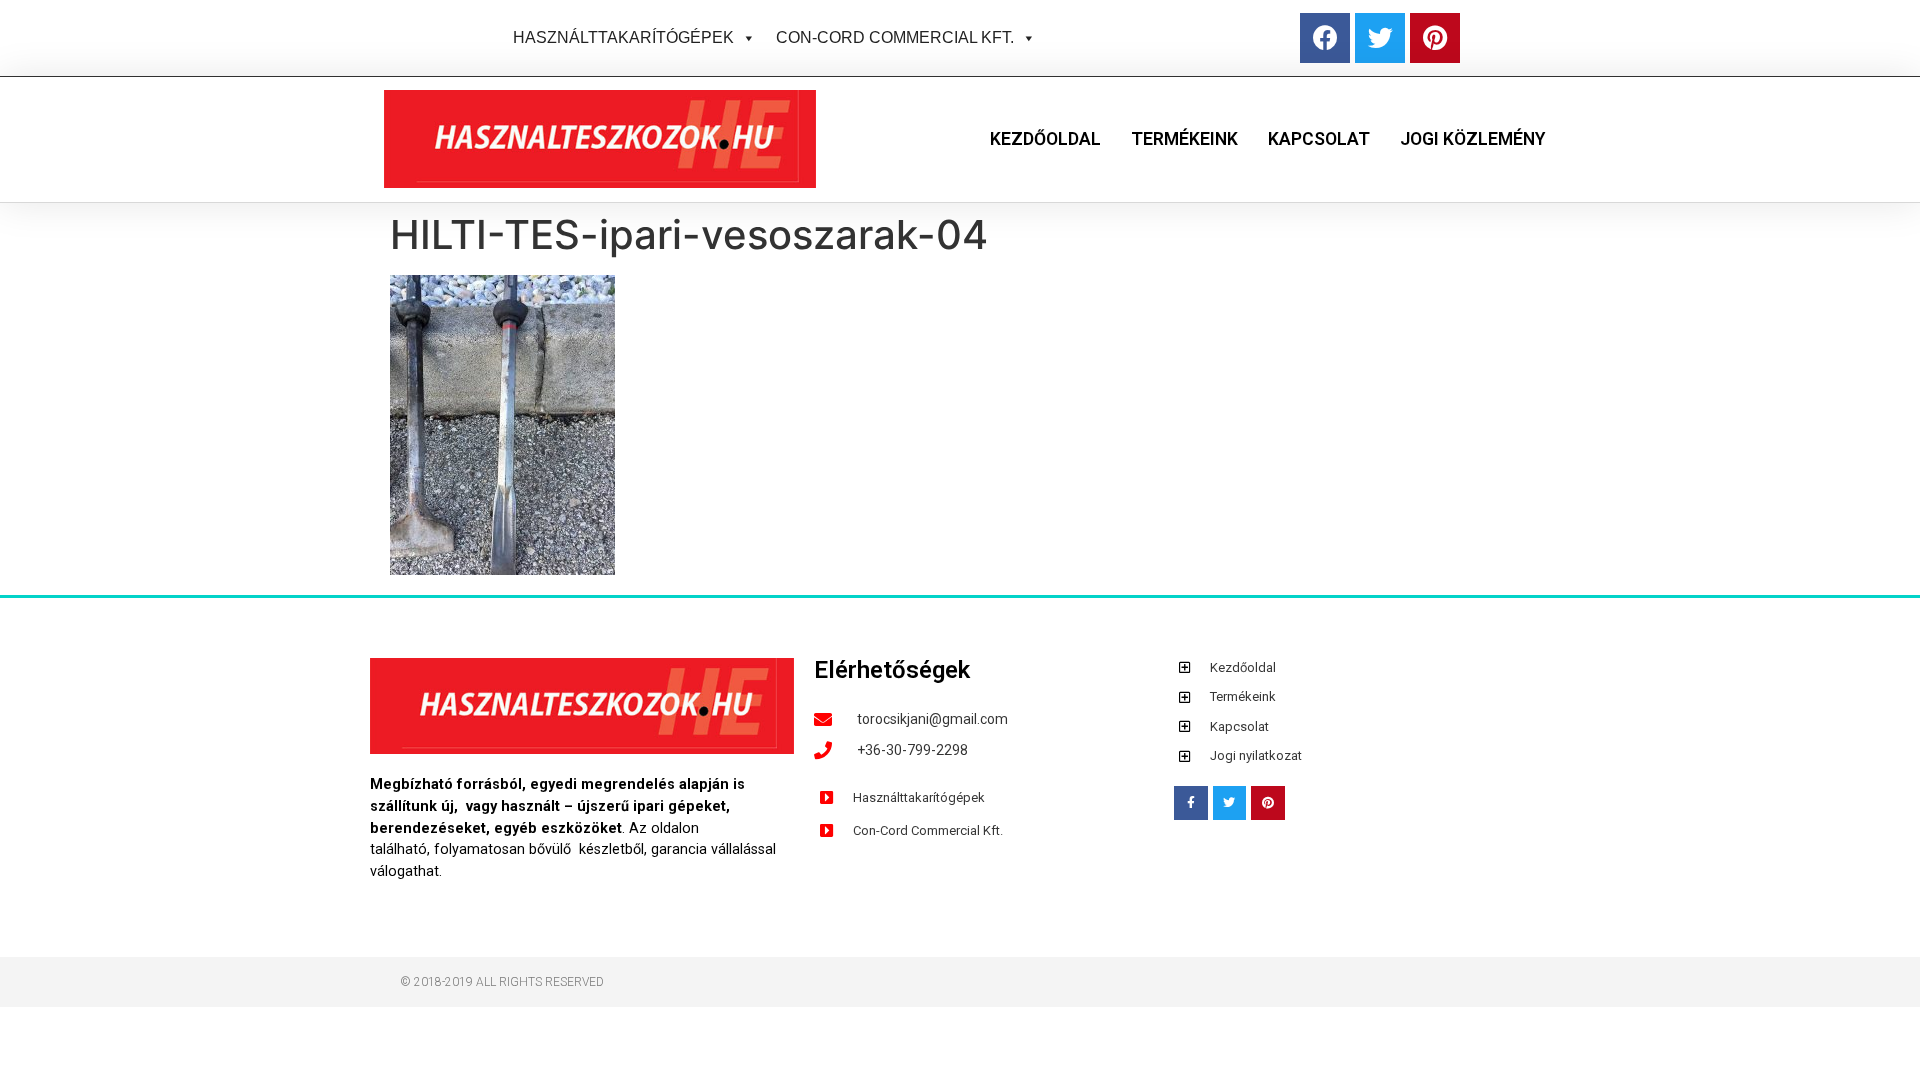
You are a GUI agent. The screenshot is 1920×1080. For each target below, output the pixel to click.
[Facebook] (1325, 38)
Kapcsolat (1319, 139)
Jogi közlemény (1472, 139)
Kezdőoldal (1045, 139)
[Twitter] (1380, 38)
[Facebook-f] (1191, 803)
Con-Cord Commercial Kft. (895, 37)
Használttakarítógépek (623, 37)
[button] (745, 37)
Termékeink (1184, 139)
